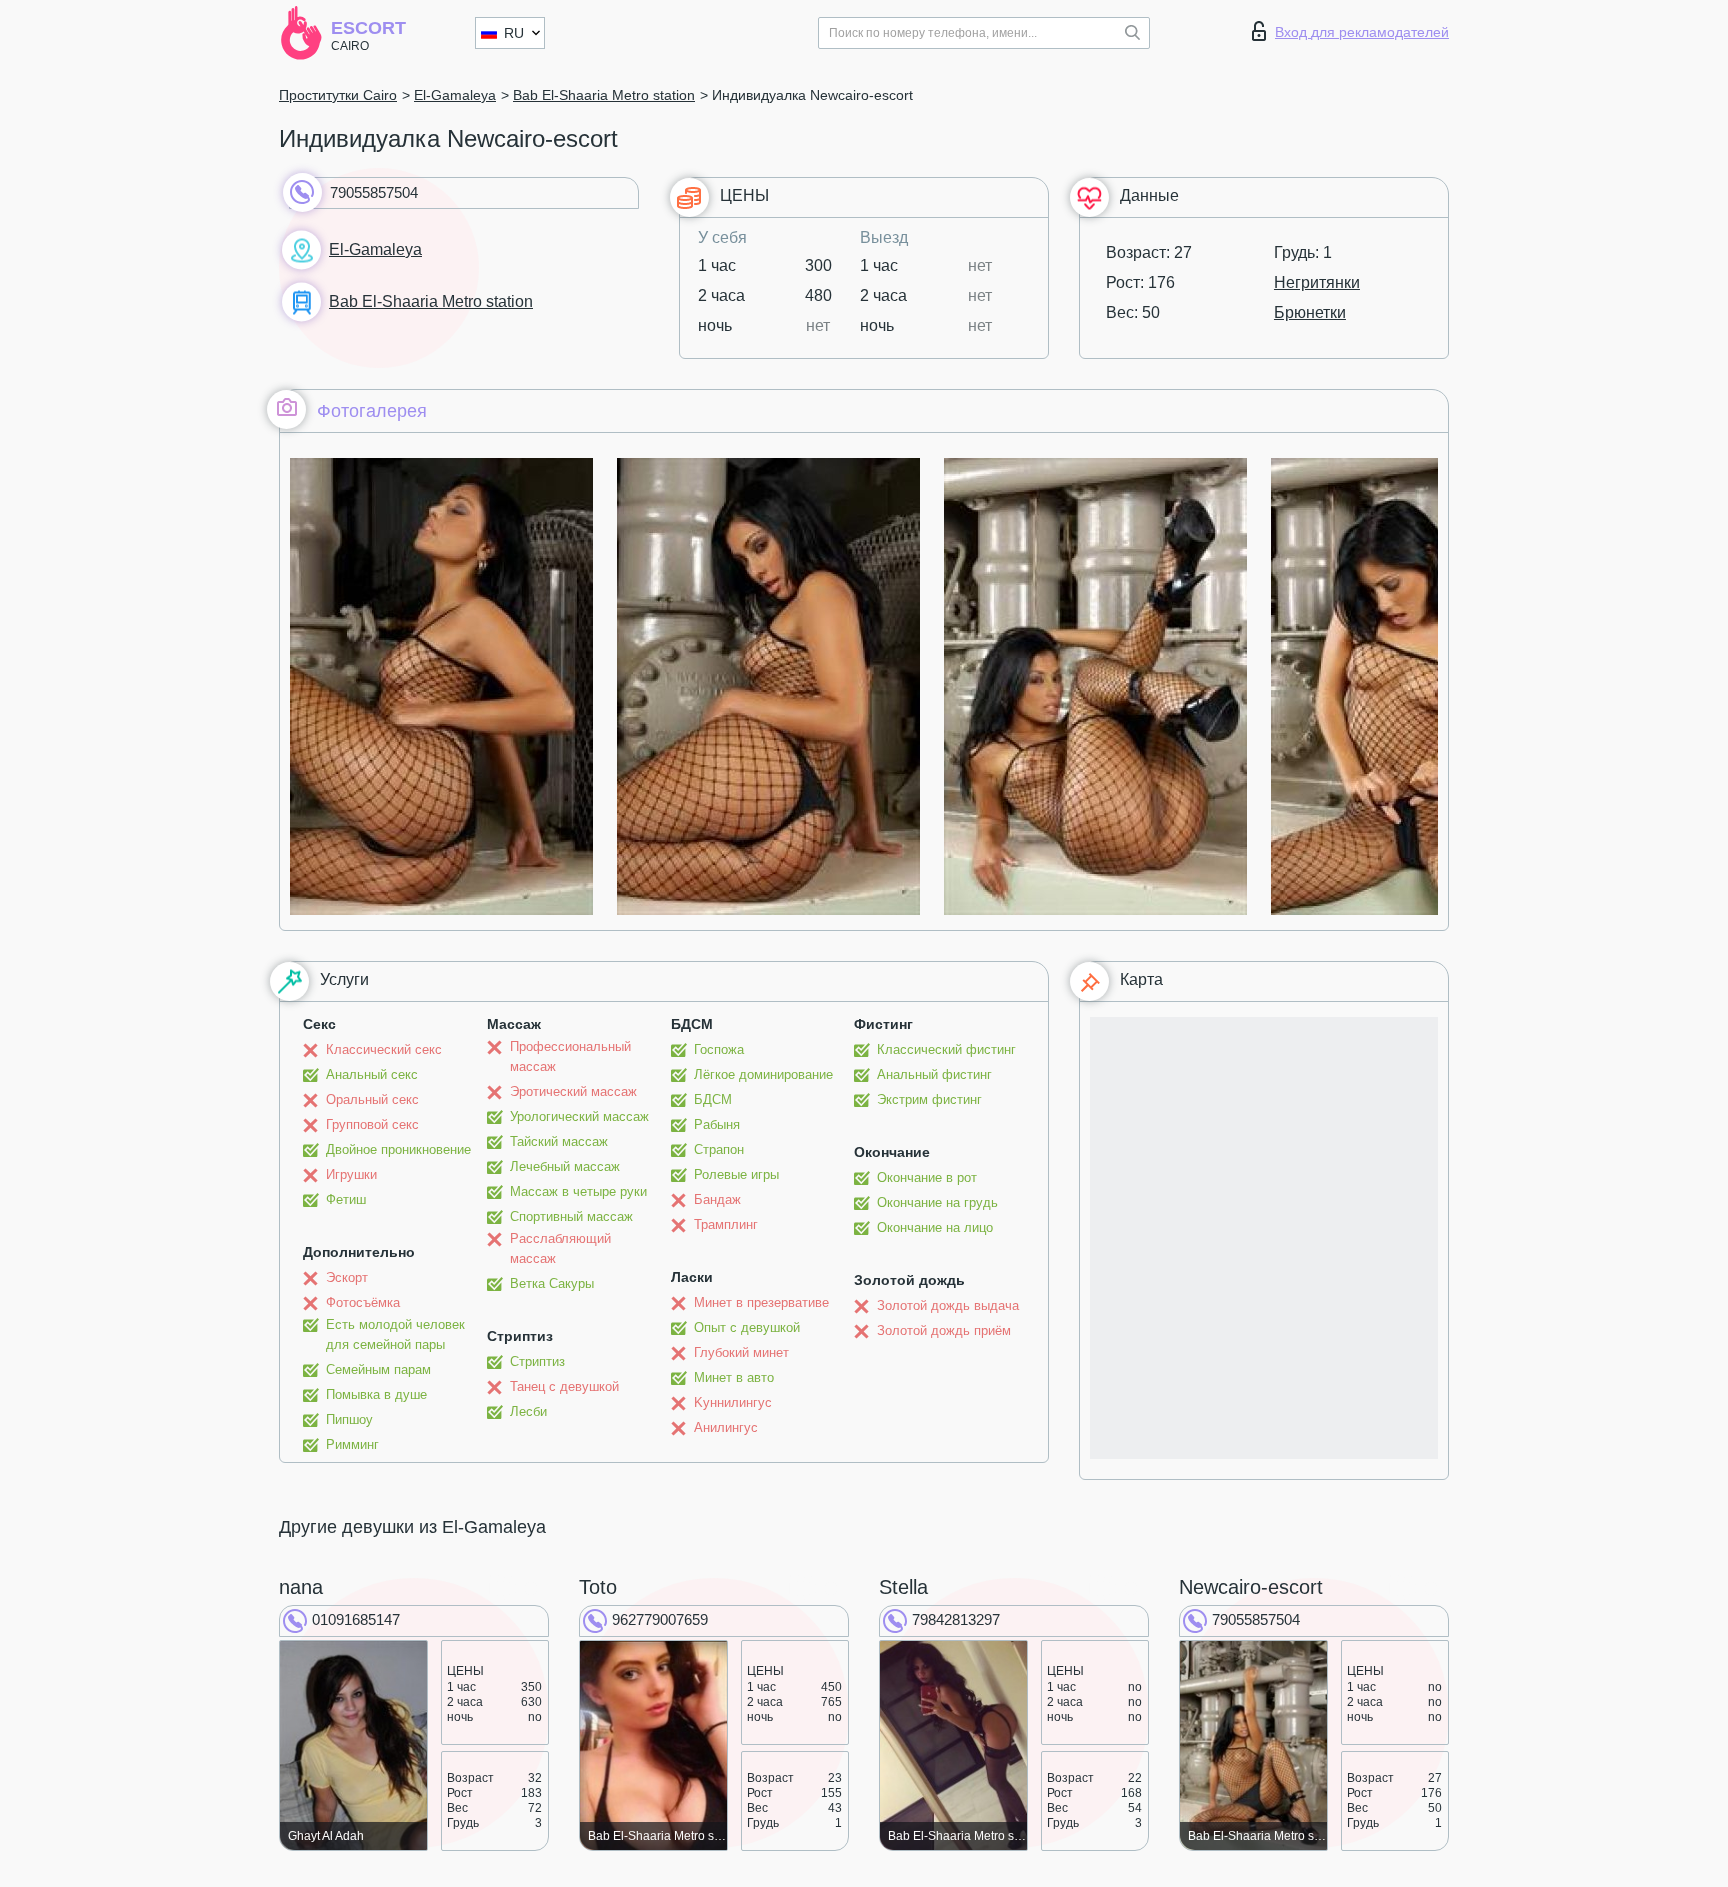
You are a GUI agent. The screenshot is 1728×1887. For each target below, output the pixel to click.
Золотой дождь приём (944, 1330)
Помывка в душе (376, 1394)
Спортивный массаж (571, 1216)
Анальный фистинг (934, 1074)
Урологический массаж (579, 1116)
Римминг (352, 1444)
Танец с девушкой (564, 1386)
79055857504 (374, 192)
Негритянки (1317, 282)
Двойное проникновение (398, 1149)
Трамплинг (726, 1224)
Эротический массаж (573, 1091)
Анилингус (726, 1427)
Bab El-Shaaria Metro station (604, 95)
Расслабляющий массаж (560, 1248)
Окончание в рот (927, 1177)
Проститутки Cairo (338, 95)
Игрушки (351, 1174)
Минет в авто (734, 1377)
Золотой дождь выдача (948, 1305)
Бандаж (717, 1199)
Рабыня (717, 1124)
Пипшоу (349, 1419)
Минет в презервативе (761, 1302)
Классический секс (384, 1049)
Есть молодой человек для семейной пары (395, 1334)
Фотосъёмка (363, 1302)
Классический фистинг (946, 1049)
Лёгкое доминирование (763, 1074)
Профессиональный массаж (570, 1056)
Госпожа (719, 1049)
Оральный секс (372, 1099)
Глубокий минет (741, 1352)
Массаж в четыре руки (578, 1191)
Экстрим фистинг (929, 1099)
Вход (1362, 32)
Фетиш (346, 1199)
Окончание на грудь (937, 1202)
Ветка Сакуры (552, 1283)
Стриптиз (537, 1361)
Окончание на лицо (935, 1227)
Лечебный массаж (565, 1166)
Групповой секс (372, 1124)
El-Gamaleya (455, 95)
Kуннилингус (733, 1402)
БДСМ (713, 1099)
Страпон (719, 1149)
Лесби (528, 1411)
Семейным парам (378, 1369)
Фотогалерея (372, 411)
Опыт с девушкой (747, 1327)
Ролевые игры (736, 1174)
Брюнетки (1310, 312)
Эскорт (347, 1277)
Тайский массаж (559, 1141)
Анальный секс (372, 1074)
